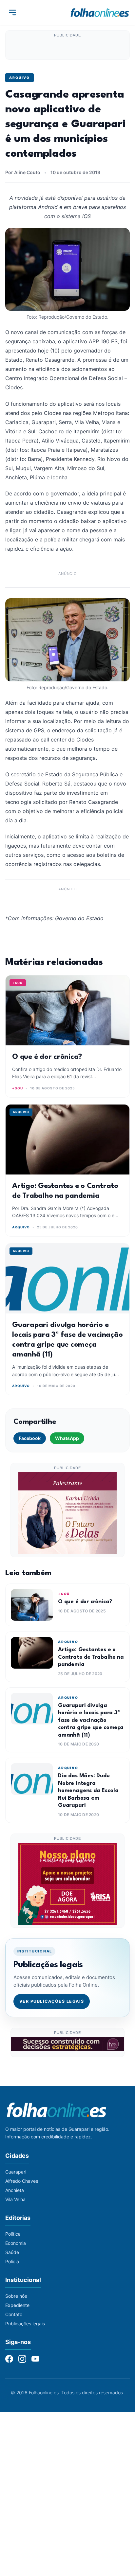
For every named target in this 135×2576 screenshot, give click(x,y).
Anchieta (15, 2190)
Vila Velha (15, 2199)
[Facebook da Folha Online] (9, 2359)
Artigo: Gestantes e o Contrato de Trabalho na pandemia (91, 1657)
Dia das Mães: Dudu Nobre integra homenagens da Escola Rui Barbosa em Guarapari (88, 1791)
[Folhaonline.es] (100, 12)
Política (13, 2234)
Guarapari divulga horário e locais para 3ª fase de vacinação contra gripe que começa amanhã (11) (91, 1720)
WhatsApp (67, 1438)
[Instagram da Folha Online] (22, 2359)
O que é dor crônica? (47, 1057)
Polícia (12, 2261)
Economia (16, 2243)
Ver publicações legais (52, 2001)
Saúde (12, 2252)
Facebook (30, 1438)
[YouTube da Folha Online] (35, 2359)
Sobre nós (16, 2296)
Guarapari (16, 2172)
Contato (14, 2314)
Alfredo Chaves (22, 2181)
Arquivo (19, 78)
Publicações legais (25, 2324)
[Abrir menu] (12, 12)
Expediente (17, 2305)
